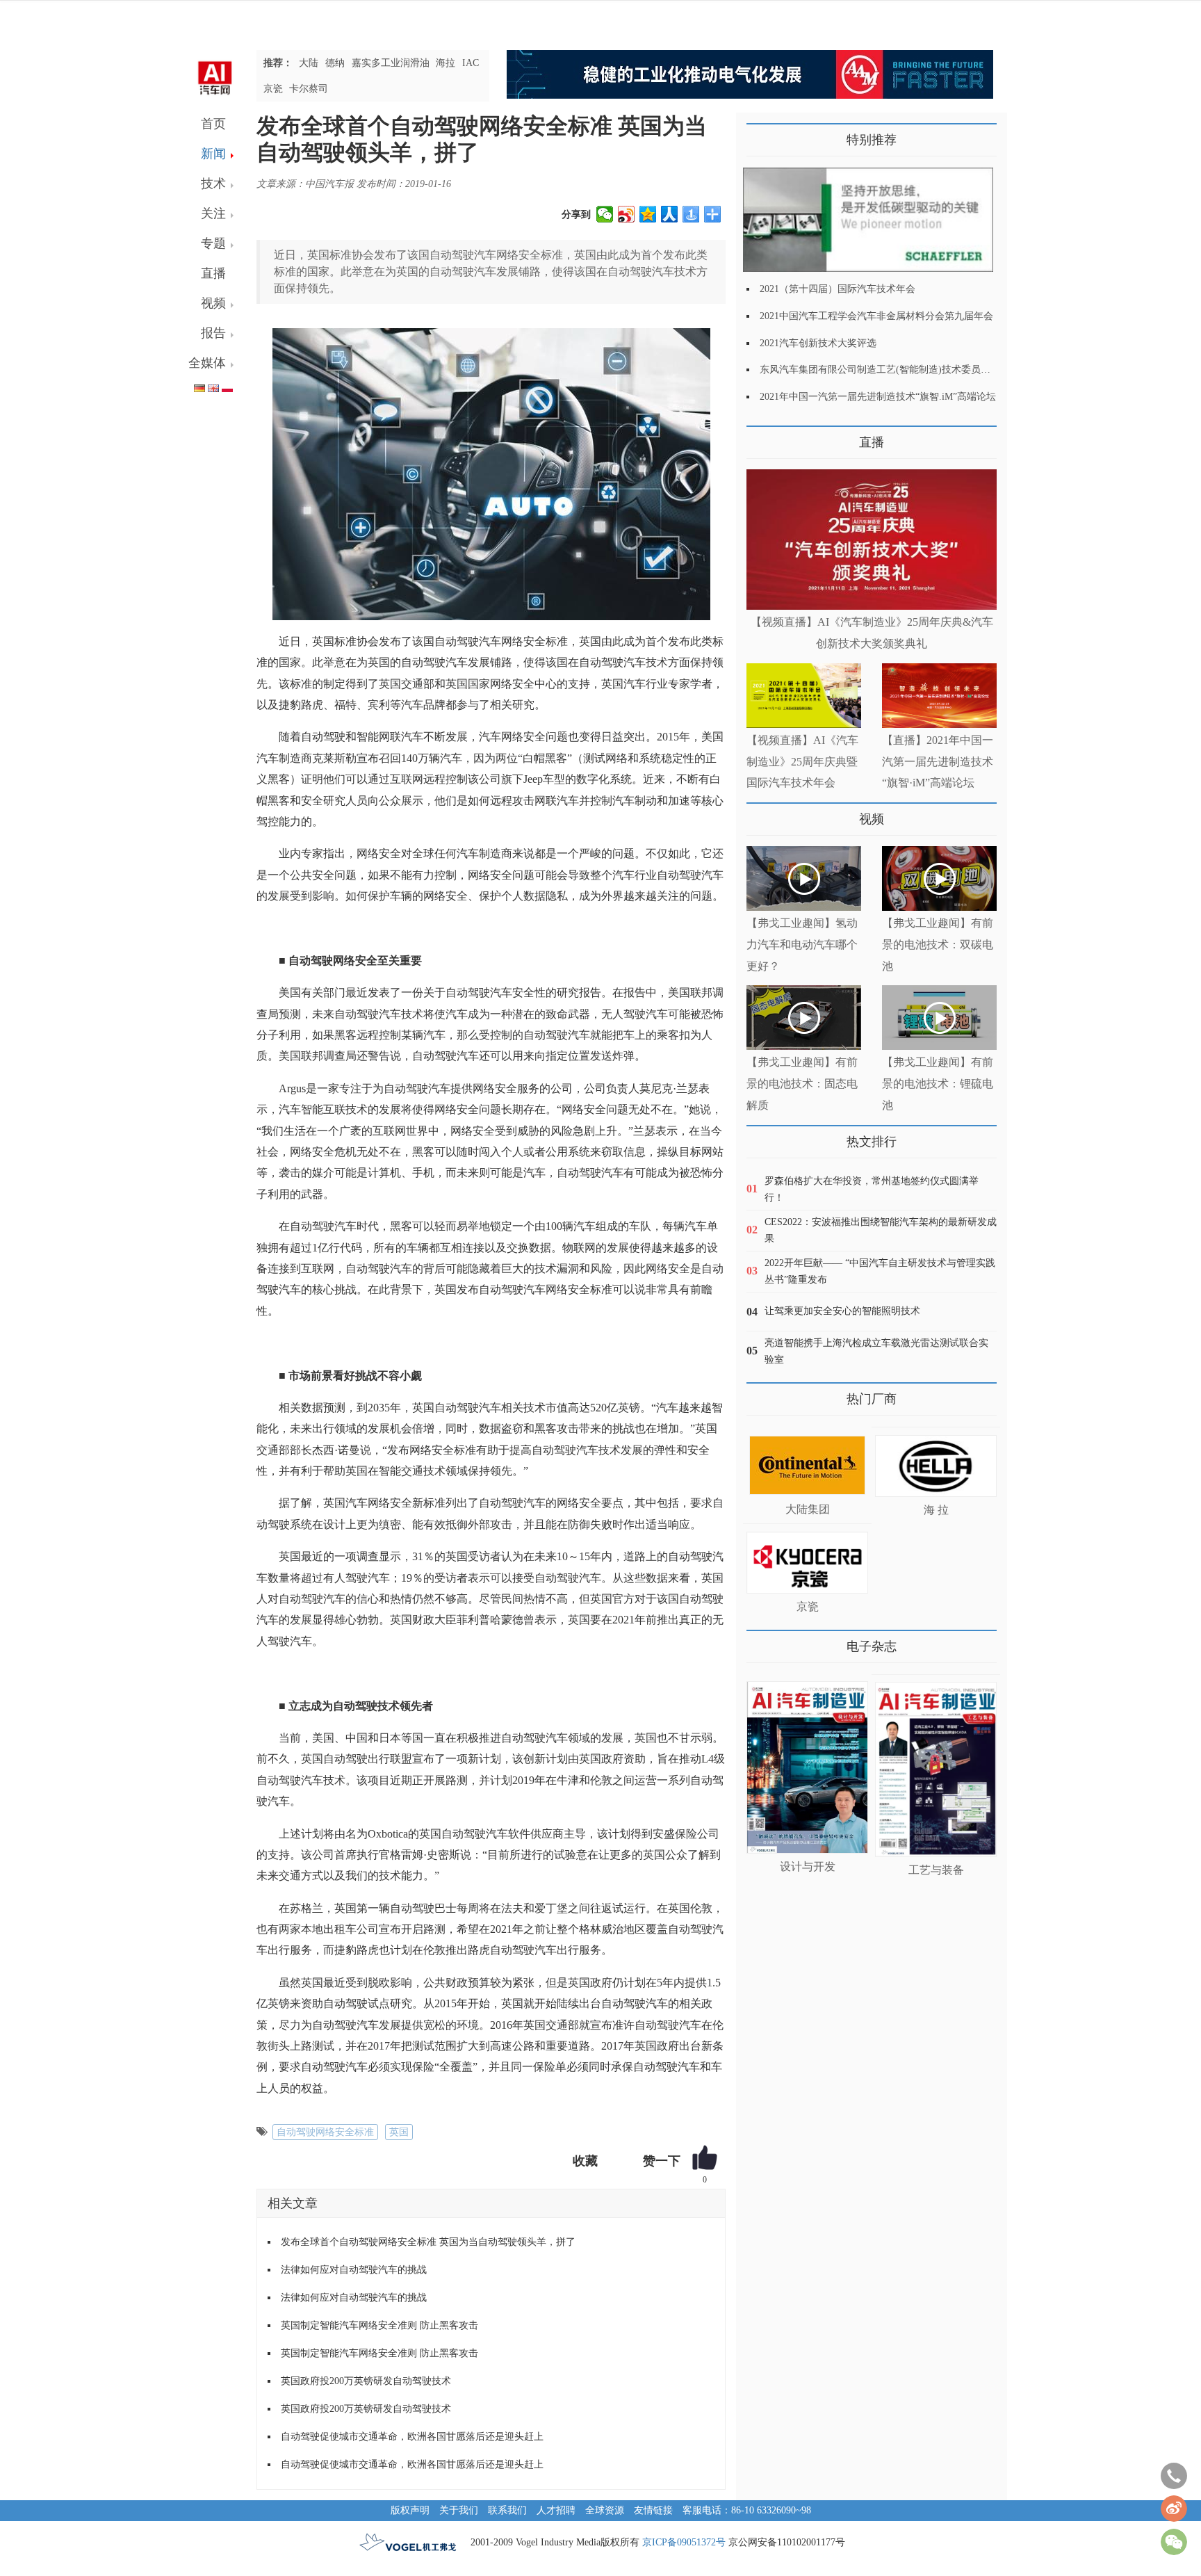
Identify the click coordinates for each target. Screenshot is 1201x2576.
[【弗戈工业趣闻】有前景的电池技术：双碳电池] (939, 878)
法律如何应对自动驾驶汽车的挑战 (354, 2270)
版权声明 (410, 2510)
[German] (199, 386)
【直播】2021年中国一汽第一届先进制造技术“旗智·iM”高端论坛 (938, 762)
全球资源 (605, 2510)
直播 (213, 273)
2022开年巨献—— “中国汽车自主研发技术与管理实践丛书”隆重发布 (880, 1271)
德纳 (335, 63)
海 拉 (936, 1510)
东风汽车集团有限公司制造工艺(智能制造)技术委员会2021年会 (894, 370)
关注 (213, 213)
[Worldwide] (213, 386)
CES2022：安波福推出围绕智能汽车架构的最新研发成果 (881, 1230)
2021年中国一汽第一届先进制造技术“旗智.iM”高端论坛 (878, 397)
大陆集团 (808, 1509)
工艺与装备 (936, 1870)
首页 (213, 124)
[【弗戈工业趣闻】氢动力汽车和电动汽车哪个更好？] (804, 878)
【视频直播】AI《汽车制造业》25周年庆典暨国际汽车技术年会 (802, 762)
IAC (471, 63)
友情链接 (653, 2510)
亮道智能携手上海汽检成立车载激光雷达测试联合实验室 (876, 1351)
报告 (213, 333)
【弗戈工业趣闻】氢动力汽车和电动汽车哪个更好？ (802, 945)
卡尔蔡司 (309, 89)
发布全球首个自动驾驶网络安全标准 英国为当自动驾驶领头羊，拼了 (428, 2242)
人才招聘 (556, 2510)
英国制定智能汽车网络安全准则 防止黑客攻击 (379, 2325)
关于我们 (459, 2510)
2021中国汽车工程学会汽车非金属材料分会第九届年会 (876, 316)
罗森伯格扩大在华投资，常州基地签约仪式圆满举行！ (872, 1189)
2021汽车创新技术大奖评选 (818, 343)
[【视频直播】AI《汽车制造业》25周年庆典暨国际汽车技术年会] (804, 696)
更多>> (760, 437)
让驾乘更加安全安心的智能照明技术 (842, 1311)
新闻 (213, 154)
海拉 (446, 63)
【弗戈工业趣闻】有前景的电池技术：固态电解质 (802, 1084)
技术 (213, 184)
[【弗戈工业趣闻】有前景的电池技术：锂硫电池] (939, 1018)
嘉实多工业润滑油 (391, 63)
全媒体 (207, 363)
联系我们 (507, 2510)
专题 (213, 243)
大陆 (309, 63)
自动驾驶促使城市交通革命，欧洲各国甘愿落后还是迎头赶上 (412, 2437)
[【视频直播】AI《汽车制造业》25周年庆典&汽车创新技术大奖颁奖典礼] (872, 540)
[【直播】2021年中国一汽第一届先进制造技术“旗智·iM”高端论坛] (939, 696)
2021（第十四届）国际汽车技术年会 (838, 289)
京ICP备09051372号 (684, 2542)
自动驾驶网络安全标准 (325, 2132)
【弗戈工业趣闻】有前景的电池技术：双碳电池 (938, 945)
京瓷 (273, 89)
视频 (213, 303)
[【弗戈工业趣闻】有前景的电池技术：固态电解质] (804, 1018)
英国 (399, 2132)
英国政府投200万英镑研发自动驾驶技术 (366, 2381)
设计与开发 (808, 1866)
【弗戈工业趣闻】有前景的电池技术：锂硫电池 (938, 1084)
